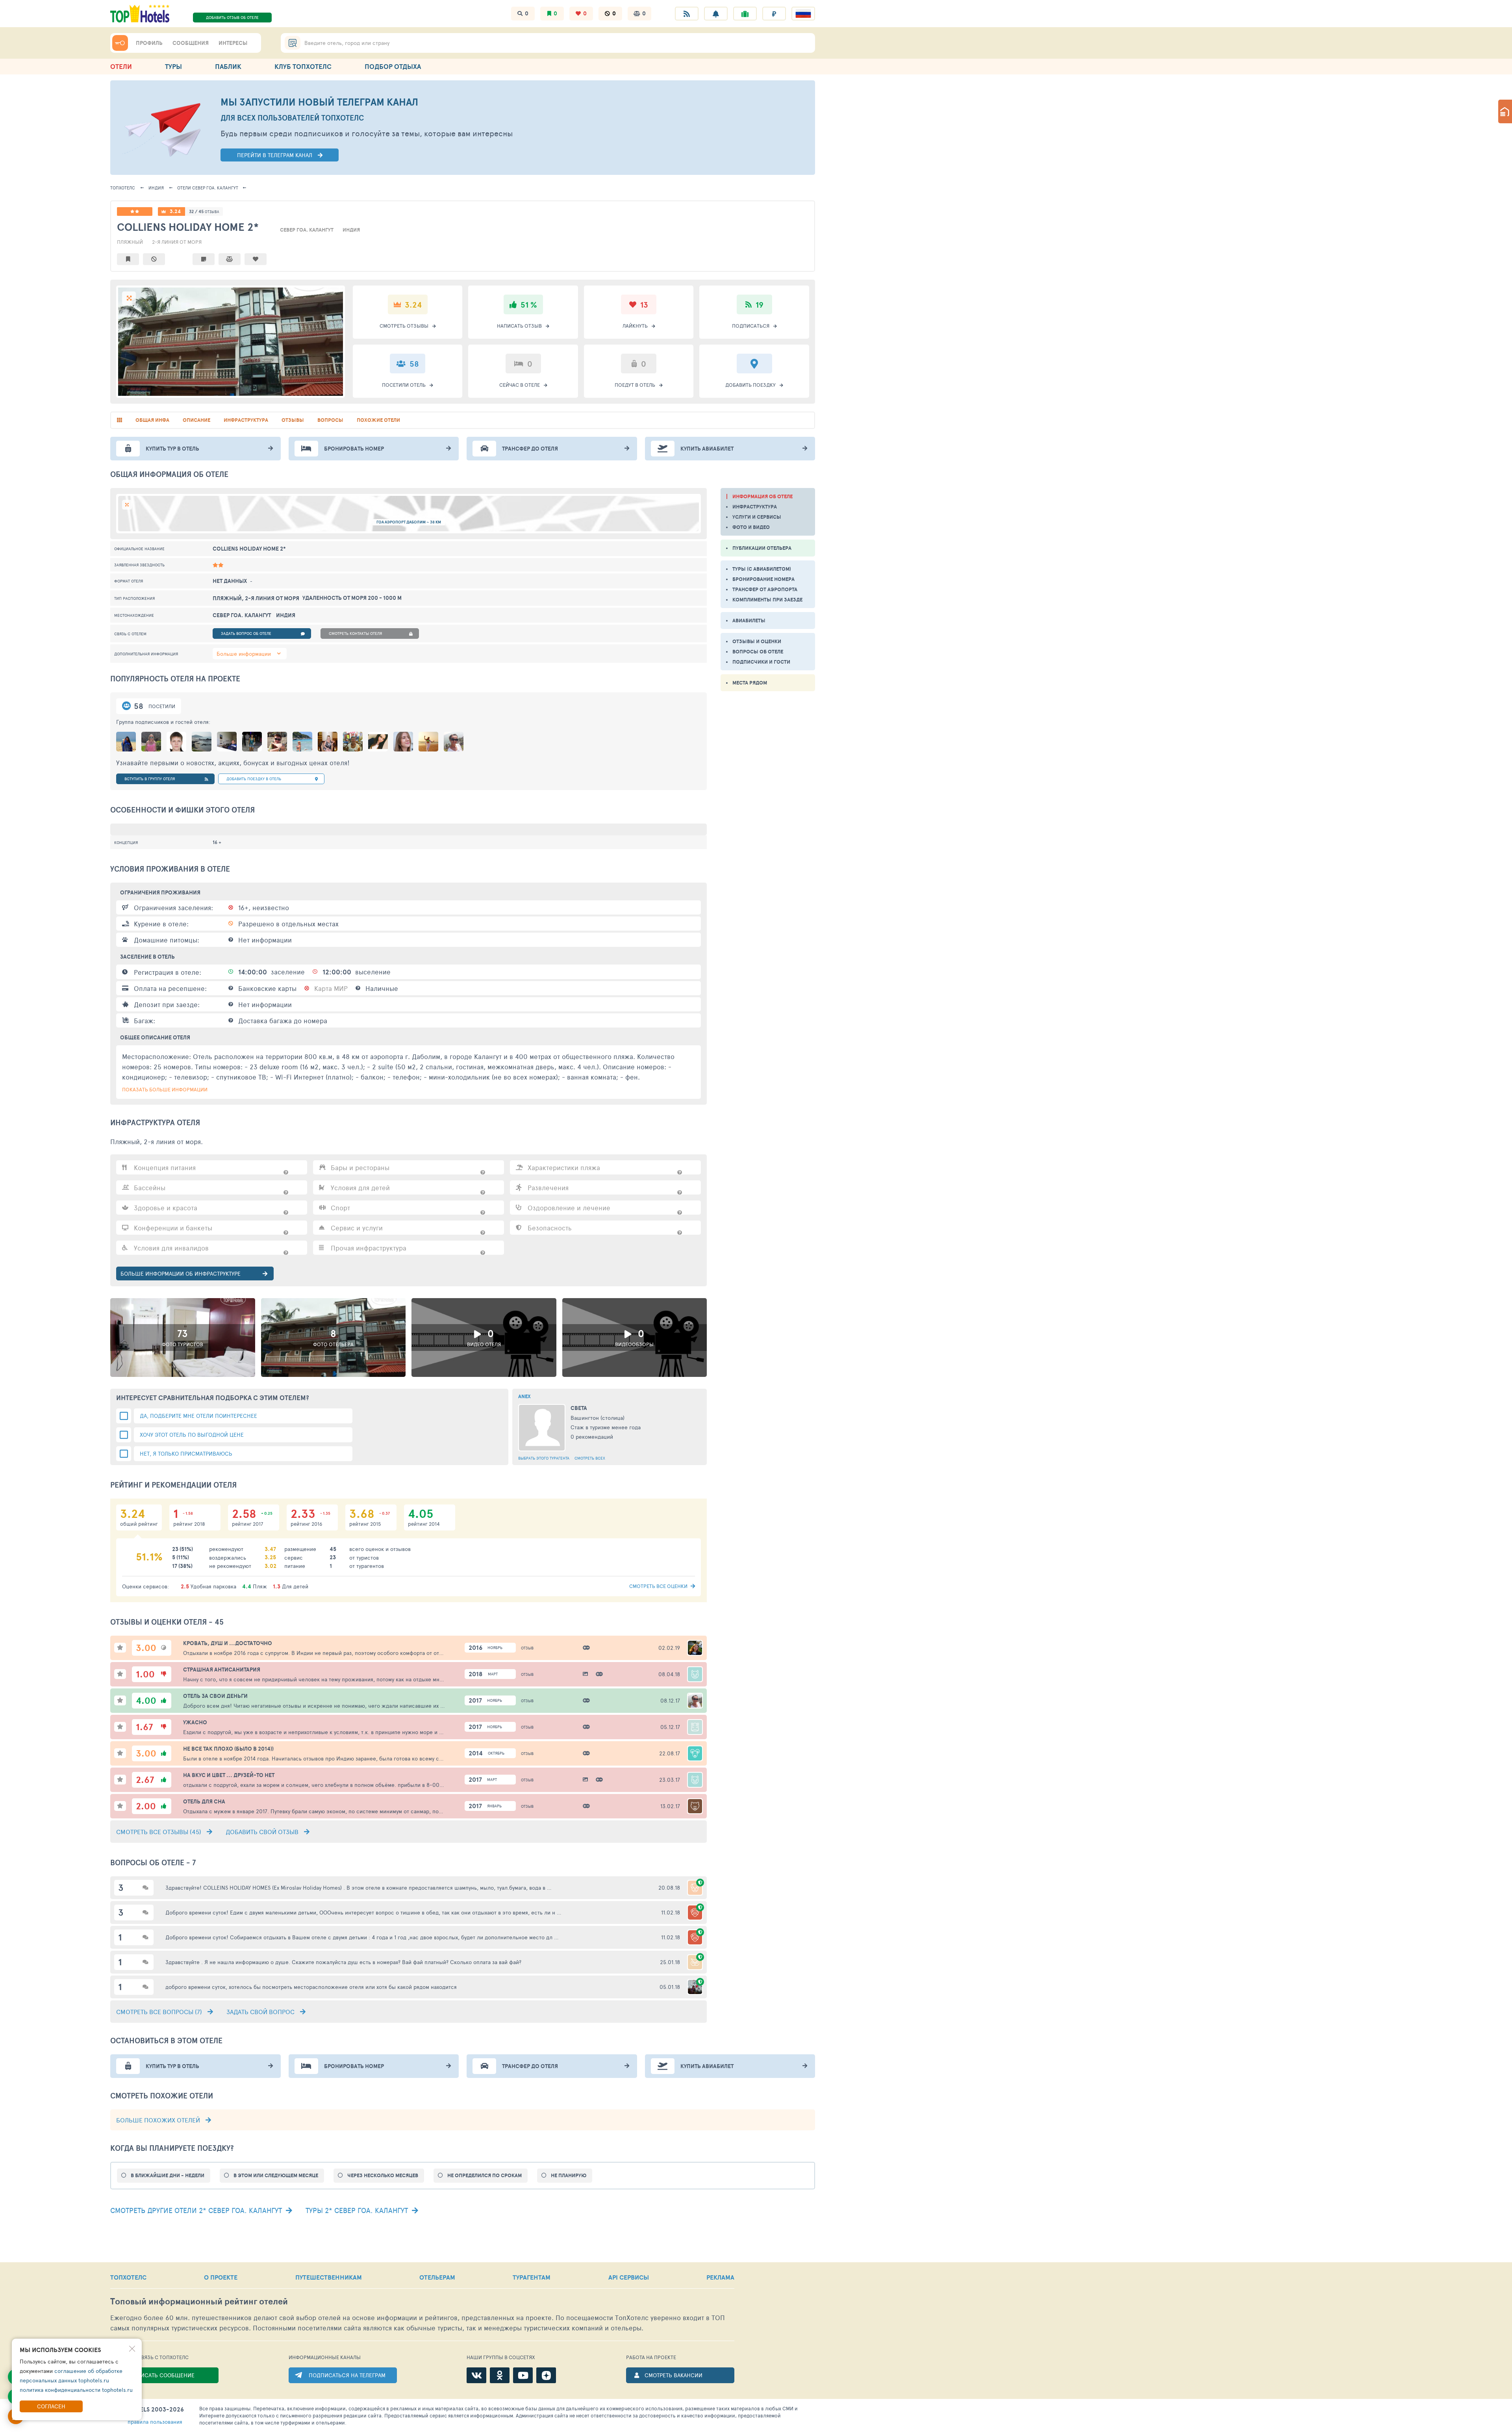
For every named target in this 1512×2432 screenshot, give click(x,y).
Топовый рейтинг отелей (199, 2301)
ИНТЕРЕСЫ (233, 43)
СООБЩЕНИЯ (191, 43)
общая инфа (152, 420)
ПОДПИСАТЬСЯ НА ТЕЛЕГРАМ (347, 2375)
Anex (524, 1396)
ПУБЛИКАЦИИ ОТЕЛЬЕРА (762, 548)
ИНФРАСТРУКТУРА (755, 507)
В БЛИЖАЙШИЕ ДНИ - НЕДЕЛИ (168, 2175)
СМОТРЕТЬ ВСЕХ (590, 1458)
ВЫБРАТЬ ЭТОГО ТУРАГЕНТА (544, 1458)
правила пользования (155, 2422)
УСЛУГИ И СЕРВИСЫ (757, 517)
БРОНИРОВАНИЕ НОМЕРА (763, 579)
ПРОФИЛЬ (149, 43)
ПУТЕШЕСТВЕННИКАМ (329, 2277)
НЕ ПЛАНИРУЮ (569, 2175)
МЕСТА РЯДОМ (750, 683)
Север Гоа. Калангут (208, 188)
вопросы (330, 420)
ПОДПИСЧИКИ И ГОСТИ (761, 662)
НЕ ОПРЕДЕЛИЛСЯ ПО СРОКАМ (485, 2175)
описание (196, 420)
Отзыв (527, 1648)
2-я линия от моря (177, 242)
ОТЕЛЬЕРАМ (437, 2277)
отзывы (293, 420)
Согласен (51, 2406)
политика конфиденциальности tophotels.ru (76, 2390)
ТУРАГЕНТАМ (532, 2277)
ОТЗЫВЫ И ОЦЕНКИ (757, 641)
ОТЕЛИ (121, 66)
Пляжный (130, 242)
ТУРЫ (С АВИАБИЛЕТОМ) (762, 569)
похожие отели (378, 420)
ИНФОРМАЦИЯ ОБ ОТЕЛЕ (762, 496)
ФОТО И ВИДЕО (751, 527)
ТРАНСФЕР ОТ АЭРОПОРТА (765, 589)
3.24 (175, 211)
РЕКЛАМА (720, 2277)
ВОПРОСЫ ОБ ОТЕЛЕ (758, 652)
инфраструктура (246, 420)
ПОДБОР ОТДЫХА (393, 66)
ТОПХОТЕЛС (123, 188)
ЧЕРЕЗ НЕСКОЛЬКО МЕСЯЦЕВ (383, 2175)
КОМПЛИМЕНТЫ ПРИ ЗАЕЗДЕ (767, 600)
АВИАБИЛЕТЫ (749, 621)
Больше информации (244, 654)
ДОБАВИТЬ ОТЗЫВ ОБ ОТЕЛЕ (232, 17)
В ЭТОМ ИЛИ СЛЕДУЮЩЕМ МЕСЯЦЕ (276, 2175)
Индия (156, 188)
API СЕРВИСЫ (629, 2277)
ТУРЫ (173, 66)
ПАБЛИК (228, 66)
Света (579, 1408)
